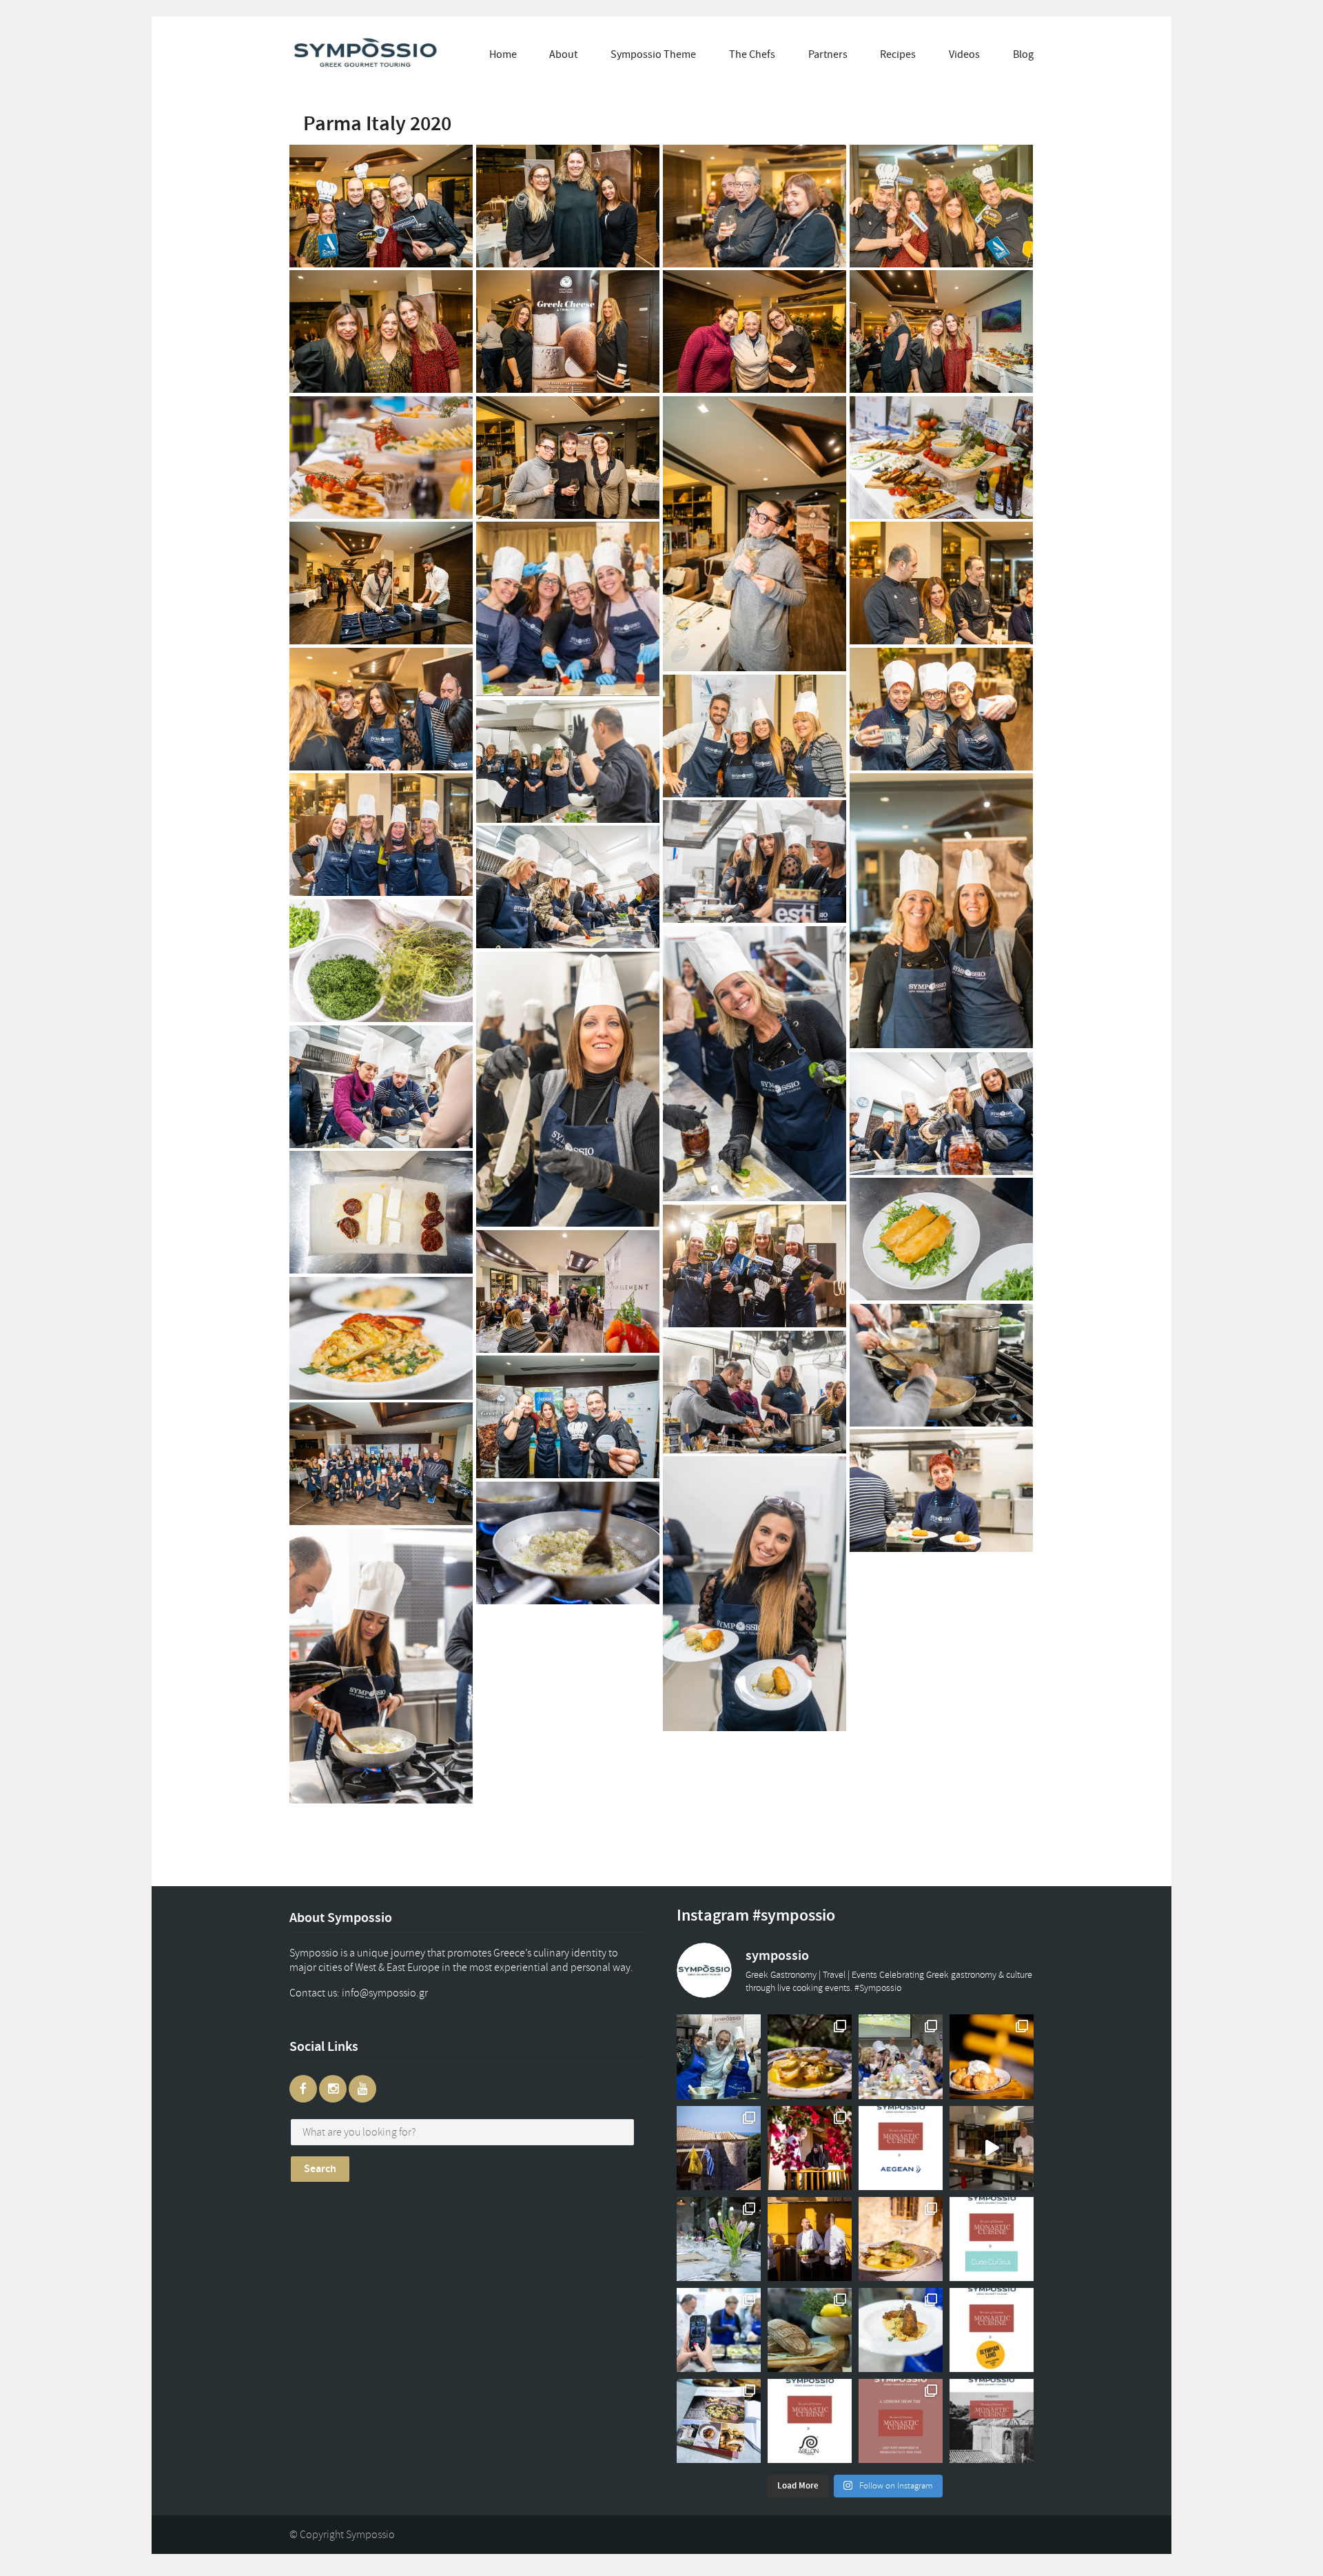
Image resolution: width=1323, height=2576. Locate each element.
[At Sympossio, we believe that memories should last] (719, 2421)
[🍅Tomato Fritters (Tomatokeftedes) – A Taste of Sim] (901, 2330)
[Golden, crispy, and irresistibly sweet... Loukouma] (992, 2056)
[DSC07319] (941, 1114)
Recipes (898, 54)
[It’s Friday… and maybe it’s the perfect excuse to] (810, 2056)
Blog (1023, 54)
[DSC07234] (381, 206)
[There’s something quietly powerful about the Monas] (719, 2148)
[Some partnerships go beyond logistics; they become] (901, 2148)
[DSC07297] (568, 761)
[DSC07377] (755, 1392)
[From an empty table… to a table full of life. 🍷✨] (719, 2239)
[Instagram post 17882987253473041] (992, 2148)
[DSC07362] (568, 1291)
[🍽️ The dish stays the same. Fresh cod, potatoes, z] (901, 2239)
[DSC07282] (941, 911)
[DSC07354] (755, 1266)
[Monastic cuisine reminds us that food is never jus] (901, 2421)
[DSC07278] (755, 736)
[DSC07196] (755, 534)
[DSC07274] (941, 709)
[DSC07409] (568, 1417)
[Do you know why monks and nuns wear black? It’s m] (810, 2148)
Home (503, 54)
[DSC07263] (941, 583)
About (563, 54)
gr (398, 1993)
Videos (964, 54)
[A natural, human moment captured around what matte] (719, 2056)
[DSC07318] (381, 1212)
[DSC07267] (381, 709)
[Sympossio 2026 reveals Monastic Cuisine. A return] (992, 2421)
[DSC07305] (755, 861)
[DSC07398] (941, 1491)
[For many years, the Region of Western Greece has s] (992, 2330)
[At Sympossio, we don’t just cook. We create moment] (719, 2330)
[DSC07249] (755, 206)
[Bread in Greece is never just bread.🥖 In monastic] (810, 2330)
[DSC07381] (941, 1365)
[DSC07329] (568, 1089)
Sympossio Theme (653, 54)
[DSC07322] (381, 1087)
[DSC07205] (381, 458)
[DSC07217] (568, 331)
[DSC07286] (381, 835)
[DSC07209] (941, 331)
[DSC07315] (568, 887)
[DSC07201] (568, 206)
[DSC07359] (941, 1239)
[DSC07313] (381, 961)
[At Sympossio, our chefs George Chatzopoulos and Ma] (901, 2056)
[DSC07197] (568, 458)
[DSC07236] (941, 206)
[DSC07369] (381, 1666)
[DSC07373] (568, 1543)
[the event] (568, 609)
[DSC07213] (755, 331)
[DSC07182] (381, 583)
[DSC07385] (381, 1338)
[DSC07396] (755, 1594)
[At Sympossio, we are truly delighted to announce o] (810, 2421)
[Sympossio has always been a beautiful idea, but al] (810, 2239)
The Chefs (752, 54)
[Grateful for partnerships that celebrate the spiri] (992, 2239)
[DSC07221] (381, 331)
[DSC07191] (941, 458)
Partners (828, 54)
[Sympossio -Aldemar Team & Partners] (381, 1464)
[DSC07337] (755, 1064)
